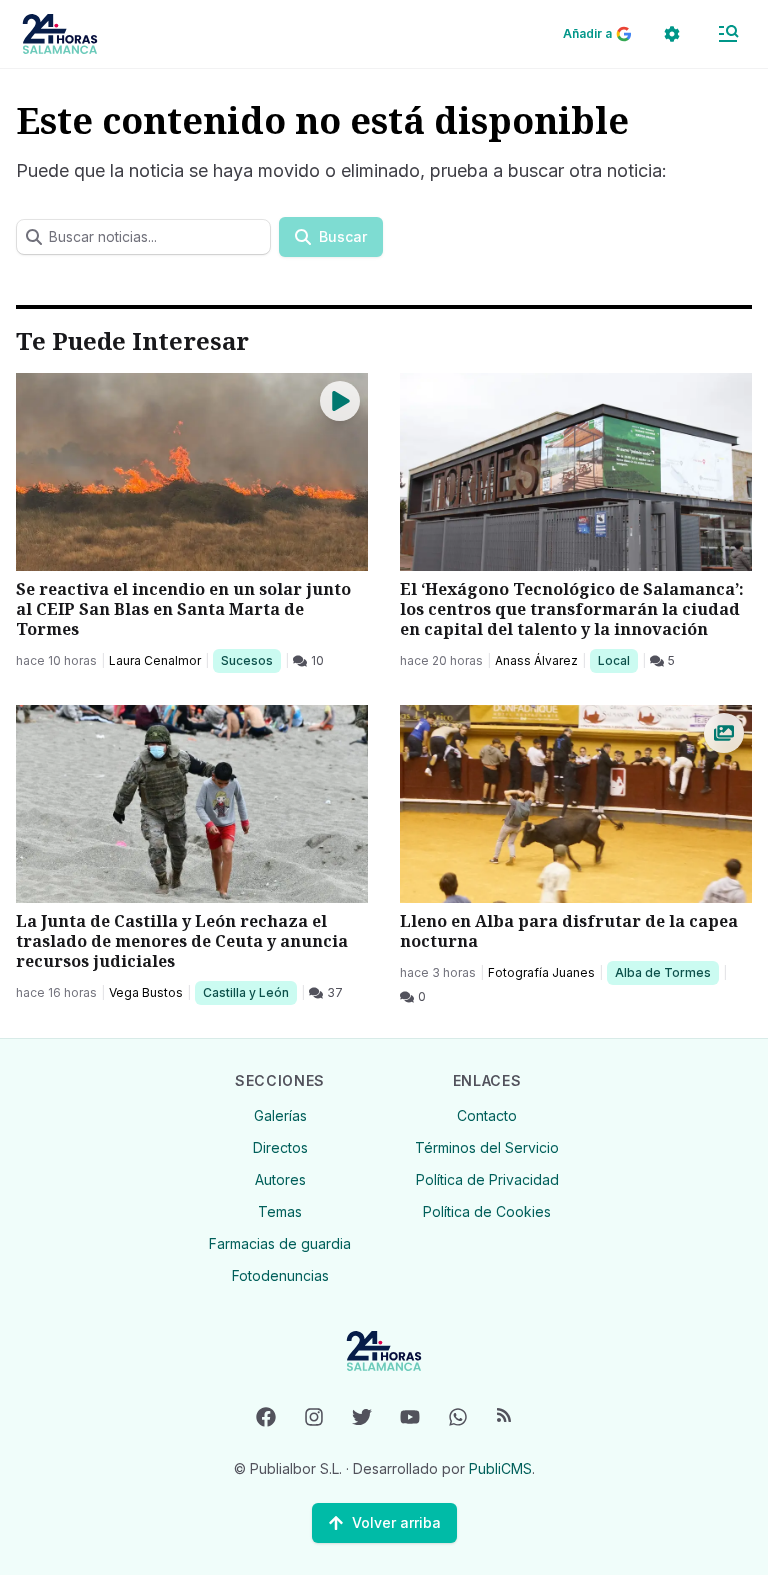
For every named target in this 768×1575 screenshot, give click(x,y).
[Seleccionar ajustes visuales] (672, 34)
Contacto (487, 1115)
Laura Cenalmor (155, 660)
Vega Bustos (146, 992)
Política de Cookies (487, 1211)
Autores (280, 1179)
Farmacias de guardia (280, 1243)
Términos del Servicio (487, 1147)
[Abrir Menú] (728, 34)
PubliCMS (500, 1468)
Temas (280, 1211)
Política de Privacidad (487, 1179)
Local (617, 660)
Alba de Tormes (662, 972)
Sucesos (250, 660)
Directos (280, 1147)
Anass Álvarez (536, 660)
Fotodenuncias (280, 1275)
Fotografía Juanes (541, 972)
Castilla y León (245, 992)
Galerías (280, 1115)
